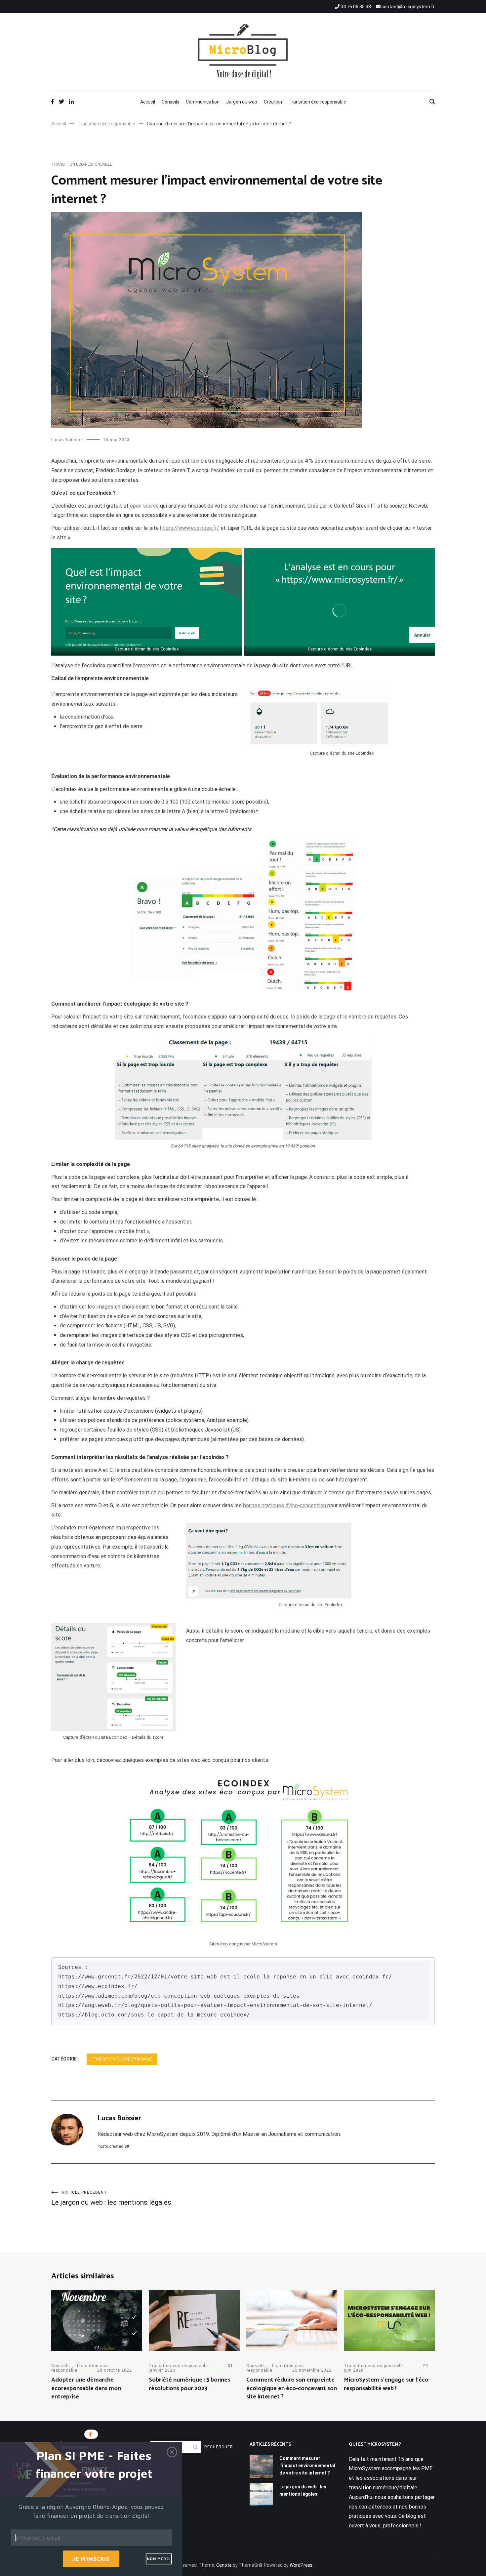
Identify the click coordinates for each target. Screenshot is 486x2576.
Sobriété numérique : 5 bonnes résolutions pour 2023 (189, 2384)
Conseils (170, 102)
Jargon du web (242, 102)
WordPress (301, 2565)
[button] (94, 2465)
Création (273, 102)
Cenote (224, 2565)
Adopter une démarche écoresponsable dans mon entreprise (86, 2388)
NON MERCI (159, 2559)
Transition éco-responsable (317, 102)
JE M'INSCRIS (91, 2559)
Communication (203, 102)
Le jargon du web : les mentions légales (111, 2198)
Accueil (148, 102)
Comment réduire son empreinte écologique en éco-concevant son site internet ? (292, 2388)
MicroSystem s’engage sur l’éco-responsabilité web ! (387, 2384)
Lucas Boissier (67, 440)
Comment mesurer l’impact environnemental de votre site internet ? (307, 2466)
